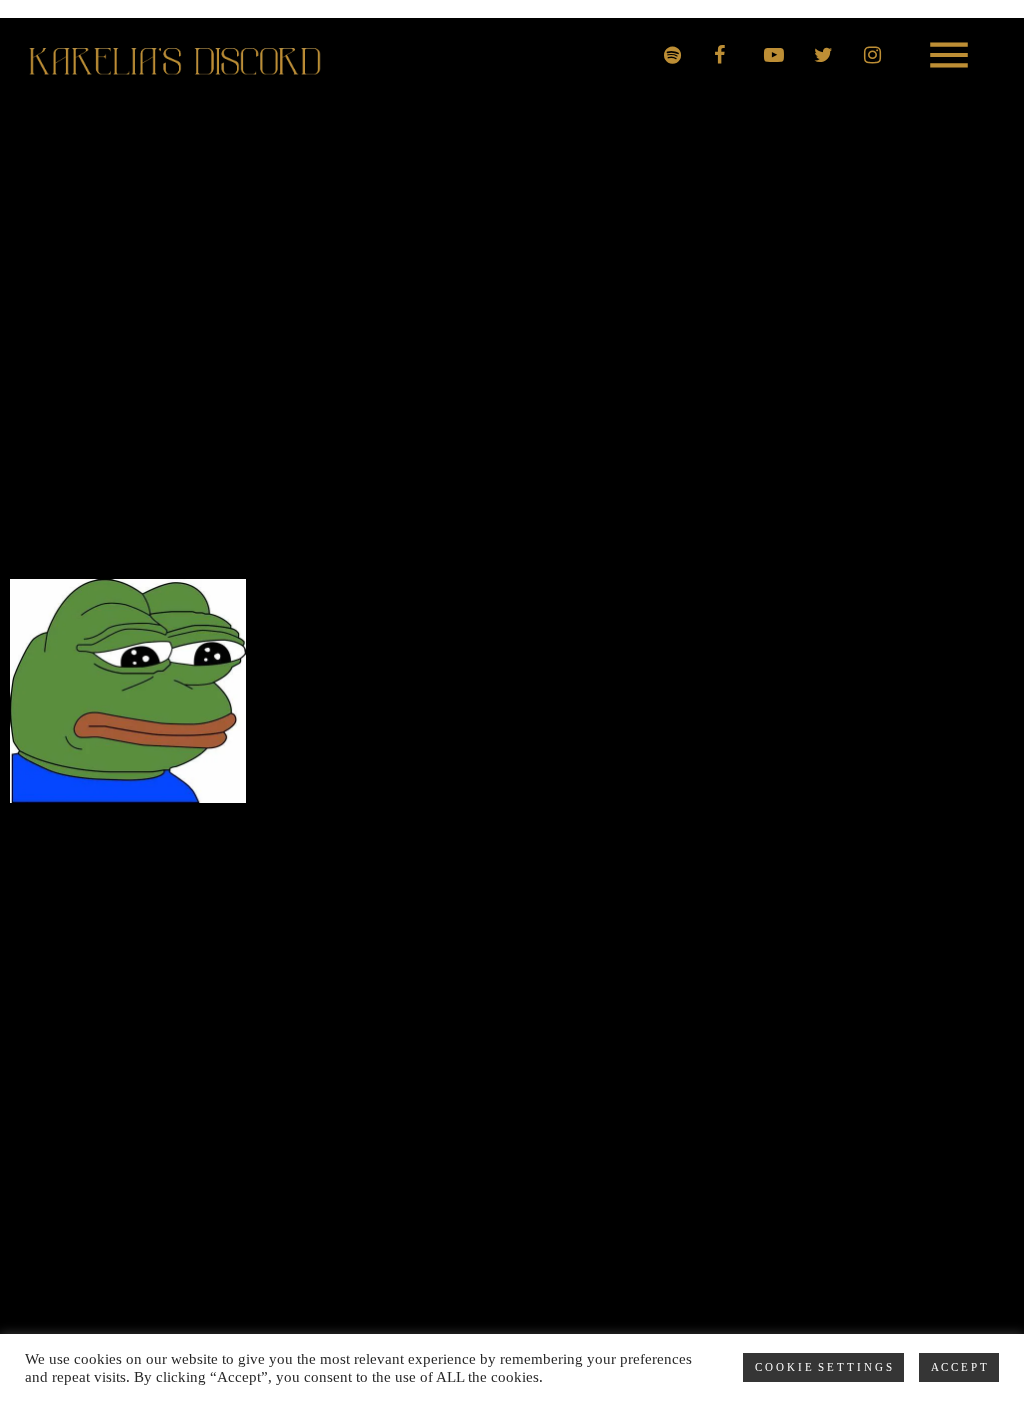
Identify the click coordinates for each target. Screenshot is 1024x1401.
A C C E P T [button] (959, 1367)
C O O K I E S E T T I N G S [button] (823, 1367)
